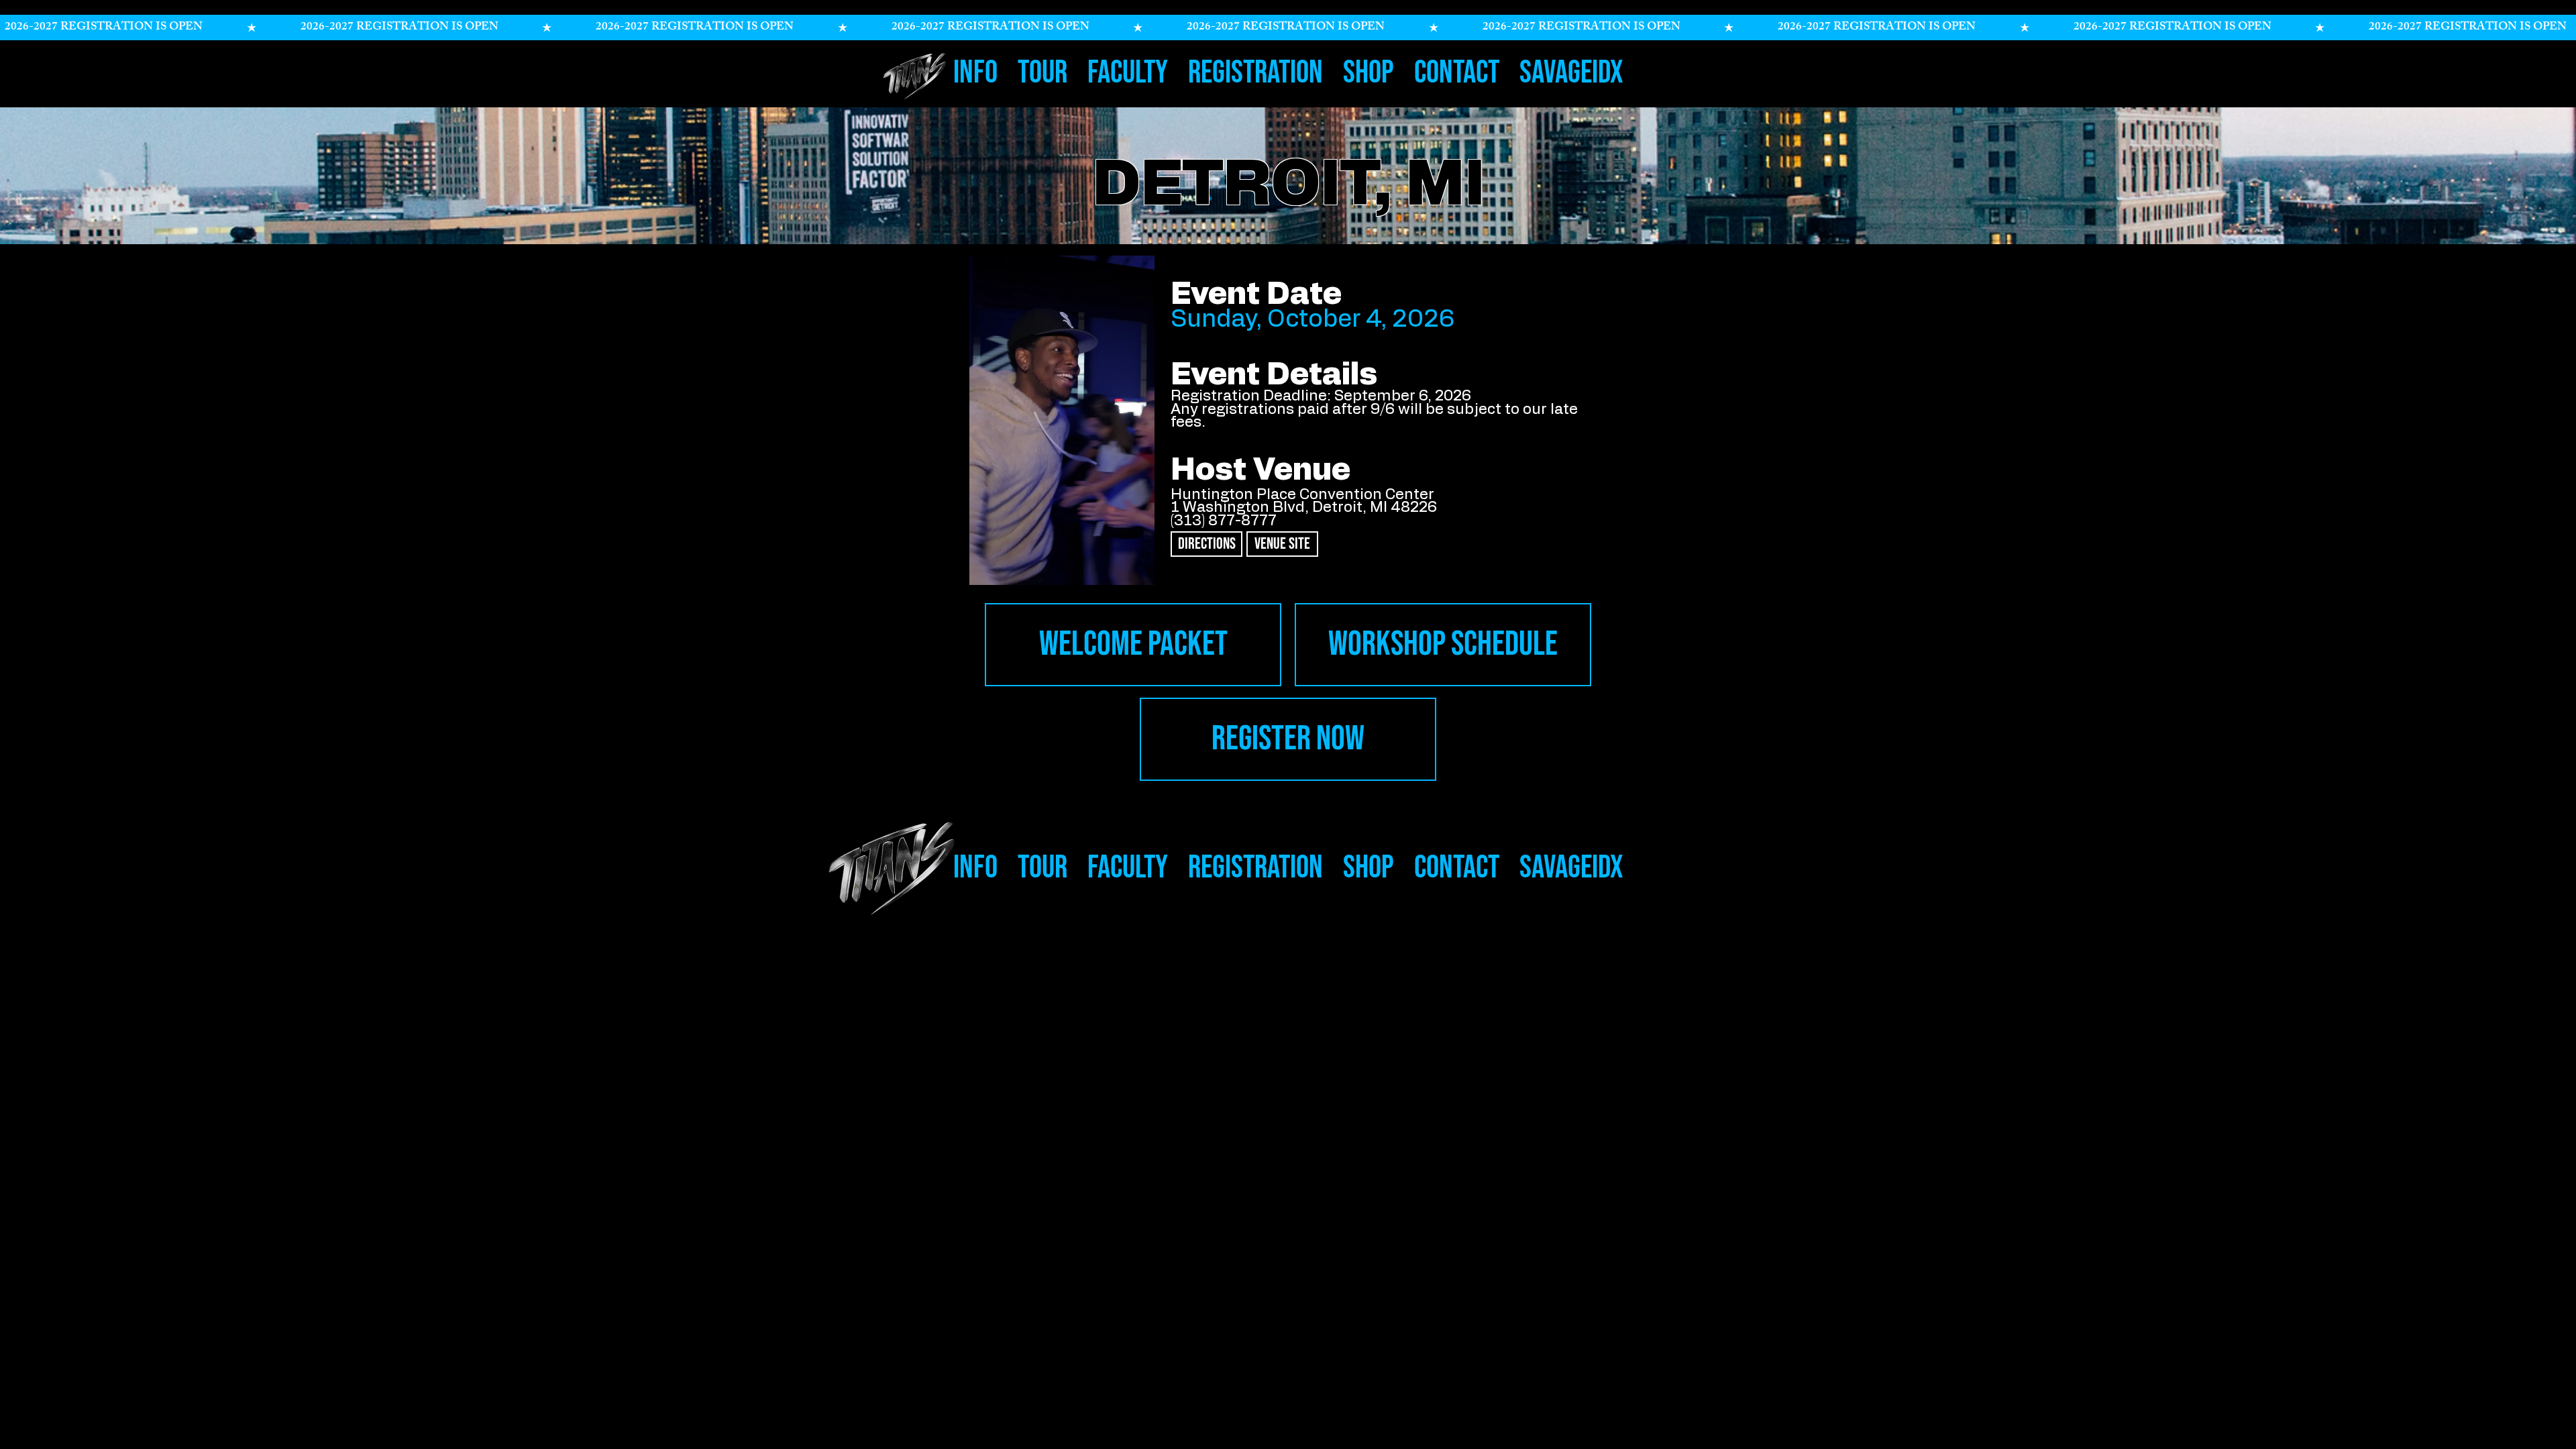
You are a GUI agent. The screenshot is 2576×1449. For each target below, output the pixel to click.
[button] (975, 68)
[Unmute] (1000, 567)
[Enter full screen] (1147, 567)
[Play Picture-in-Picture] (1124, 567)
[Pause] (977, 567)
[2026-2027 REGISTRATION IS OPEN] (1288, 28)
